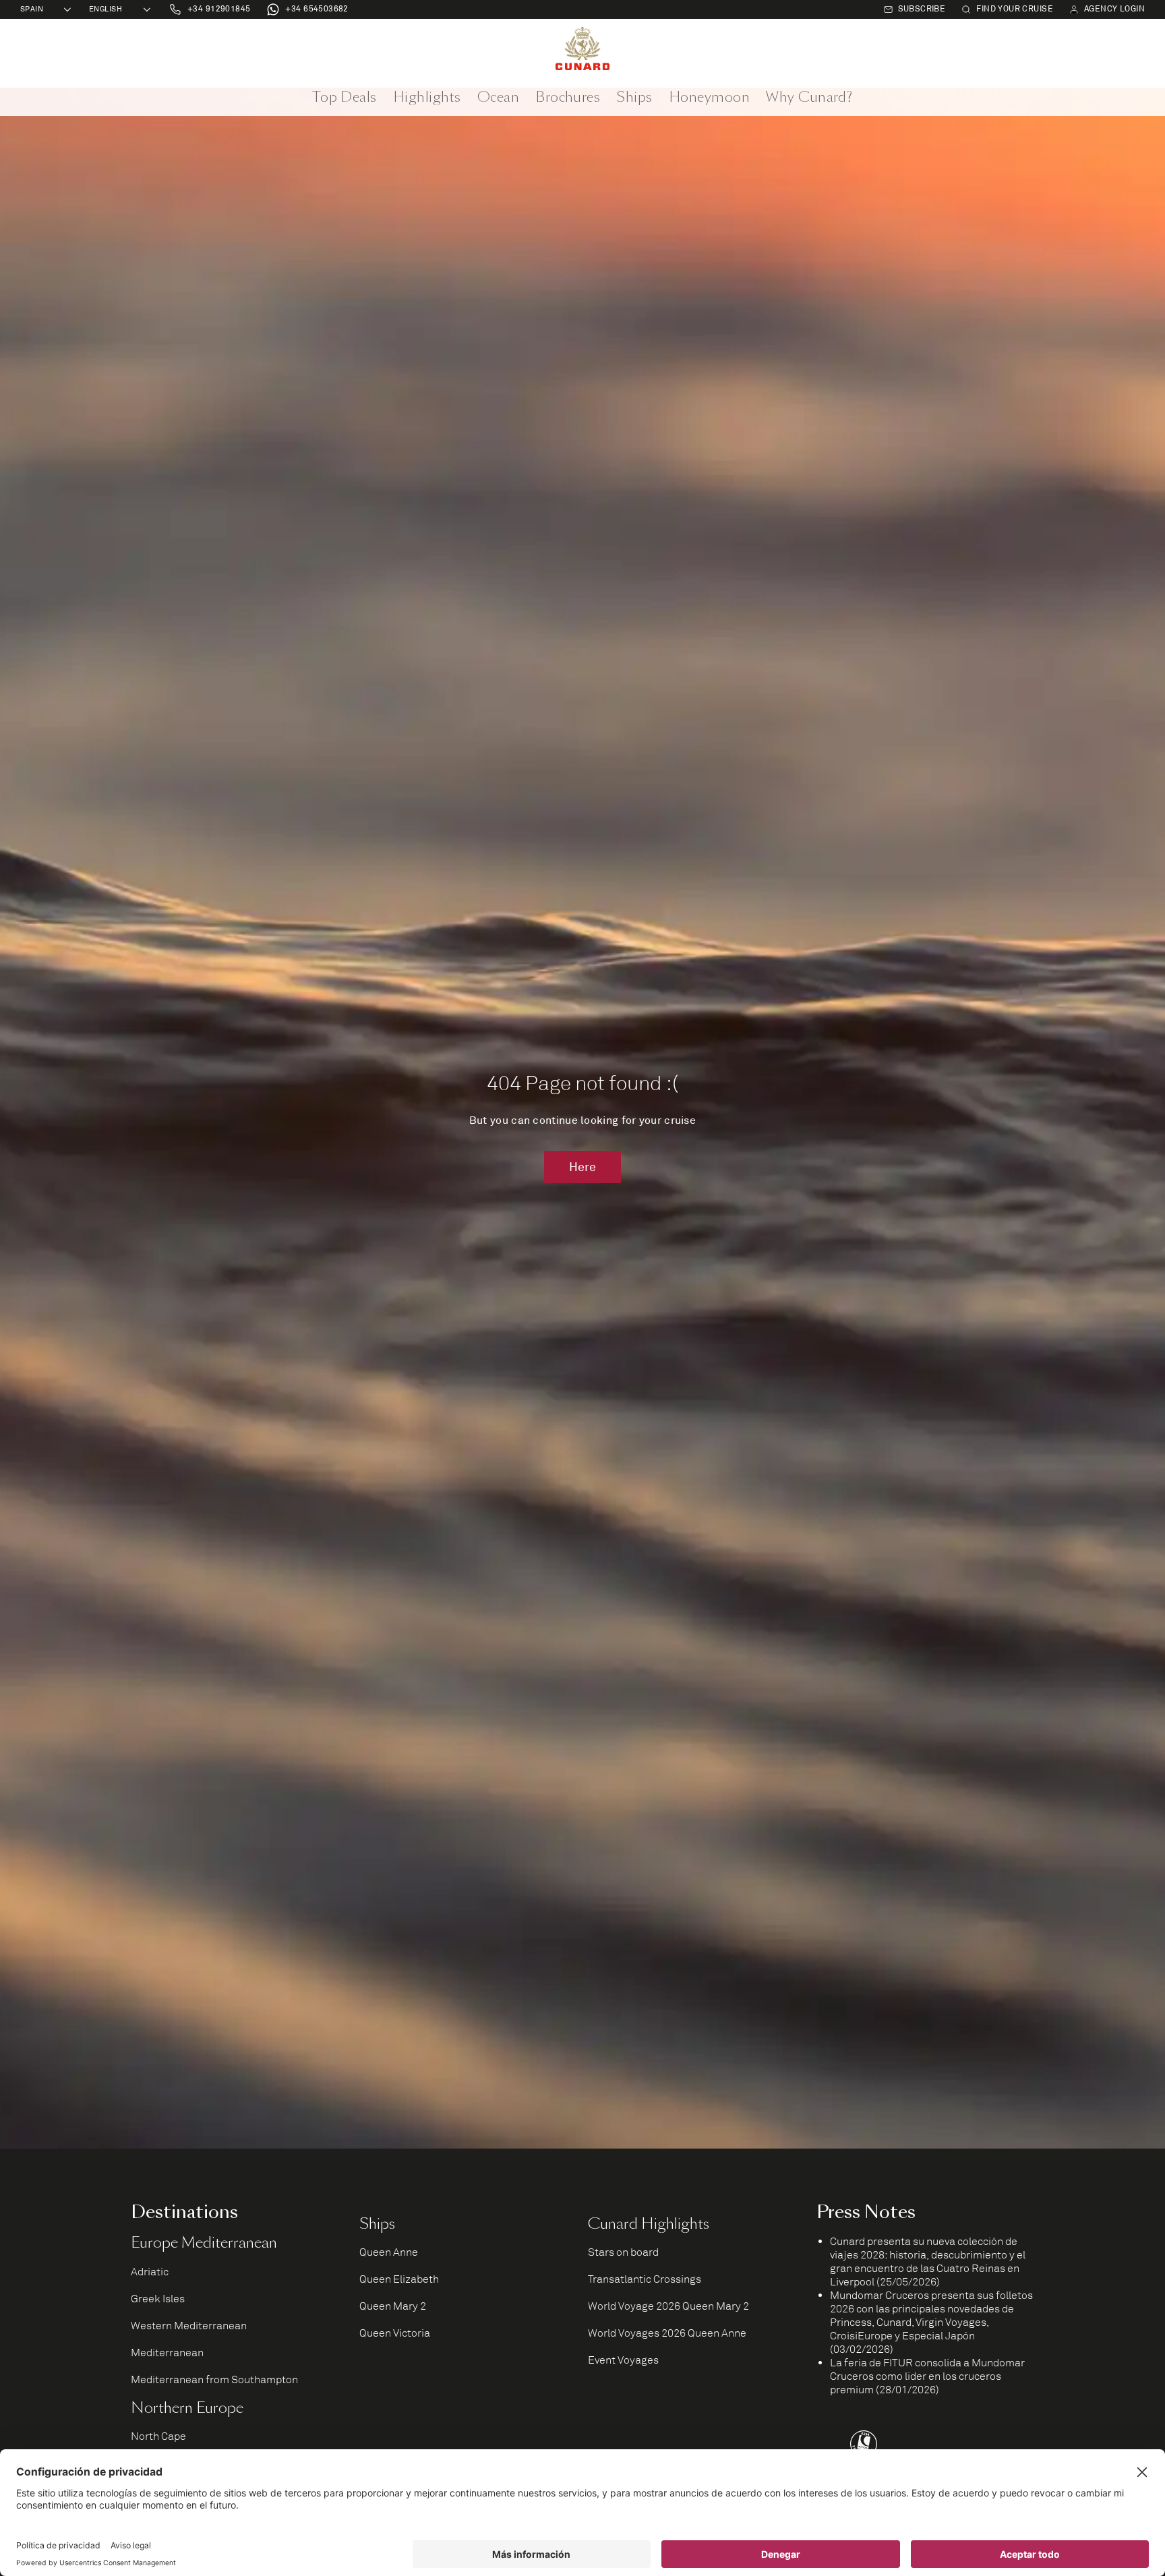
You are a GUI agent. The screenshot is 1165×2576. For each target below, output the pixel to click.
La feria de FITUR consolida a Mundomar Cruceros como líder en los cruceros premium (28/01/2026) (927, 2376)
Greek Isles (158, 2299)
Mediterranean (167, 2353)
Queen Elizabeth (399, 2279)
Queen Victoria (395, 2333)
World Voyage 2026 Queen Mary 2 (668, 2306)
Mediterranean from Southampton (214, 2380)
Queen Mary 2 (393, 2306)
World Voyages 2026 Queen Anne (667, 2333)
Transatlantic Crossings (645, 2279)
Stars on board (623, 2252)
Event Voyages (623, 2360)
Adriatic (150, 2272)
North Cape (158, 2436)
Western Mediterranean (189, 2326)
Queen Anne (389, 2252)
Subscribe (922, 9)
